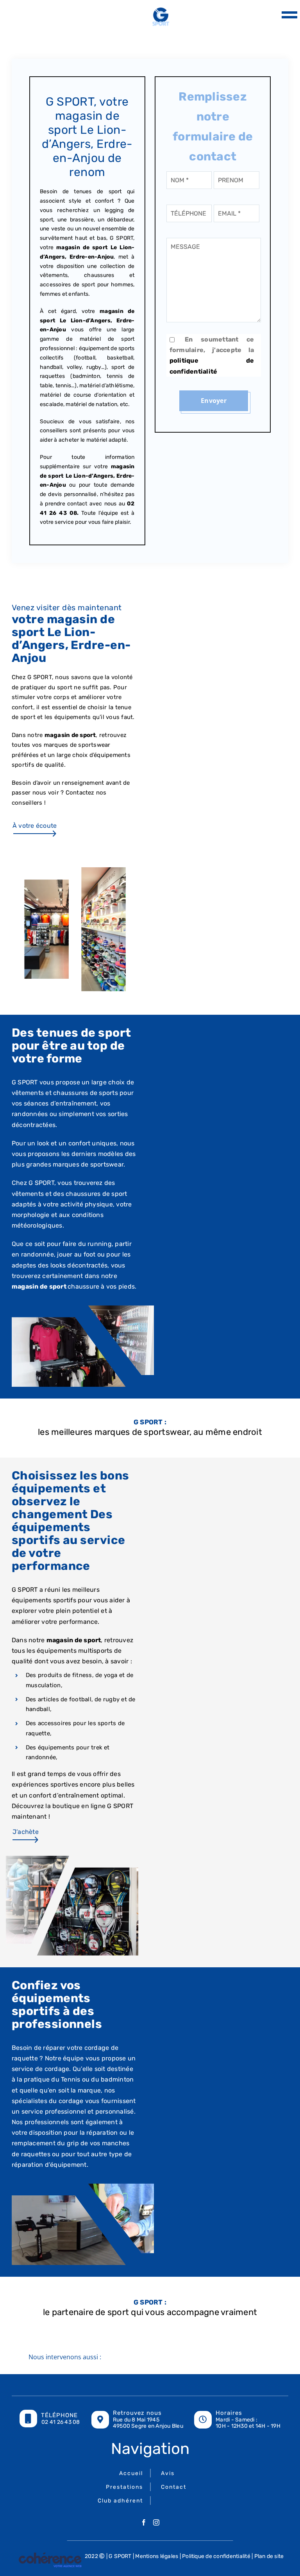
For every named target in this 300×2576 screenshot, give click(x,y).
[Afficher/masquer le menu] (287, 15)
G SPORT (120, 2556)
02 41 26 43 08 (61, 2422)
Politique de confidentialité (216, 2556)
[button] (150, 2358)
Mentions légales (157, 2556)
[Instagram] (156, 2522)
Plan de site (269, 2556)
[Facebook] (144, 2522)
